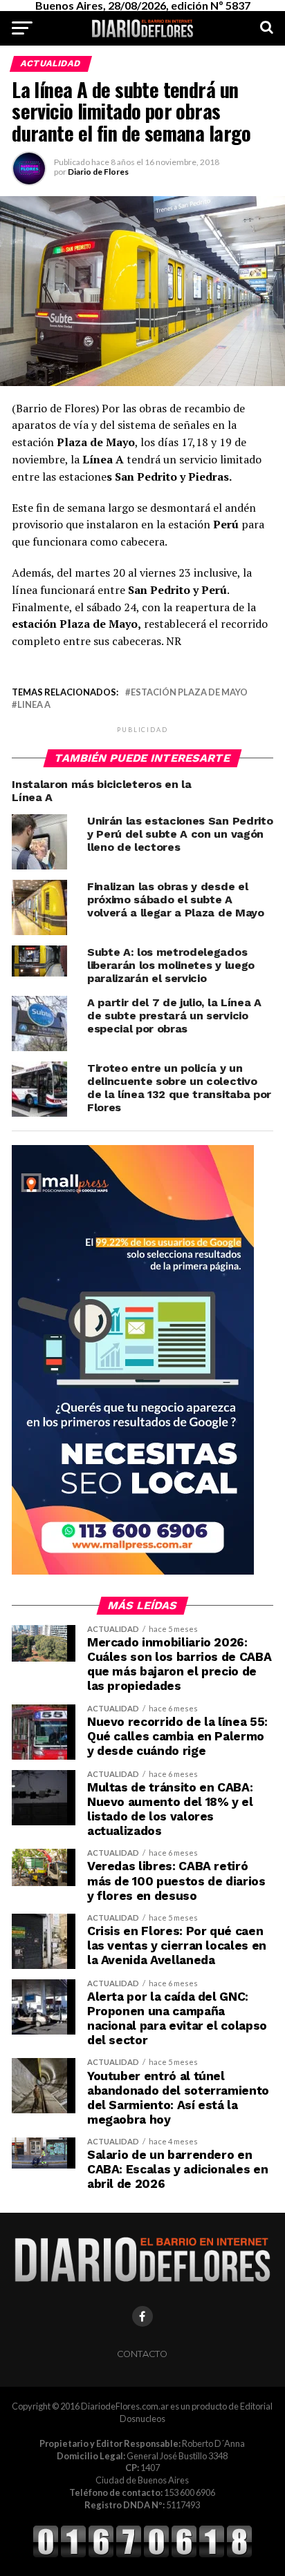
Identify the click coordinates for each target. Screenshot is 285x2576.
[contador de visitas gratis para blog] (142, 2555)
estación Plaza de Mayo (189, 692)
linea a (34, 705)
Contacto (142, 2354)
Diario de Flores (98, 172)
